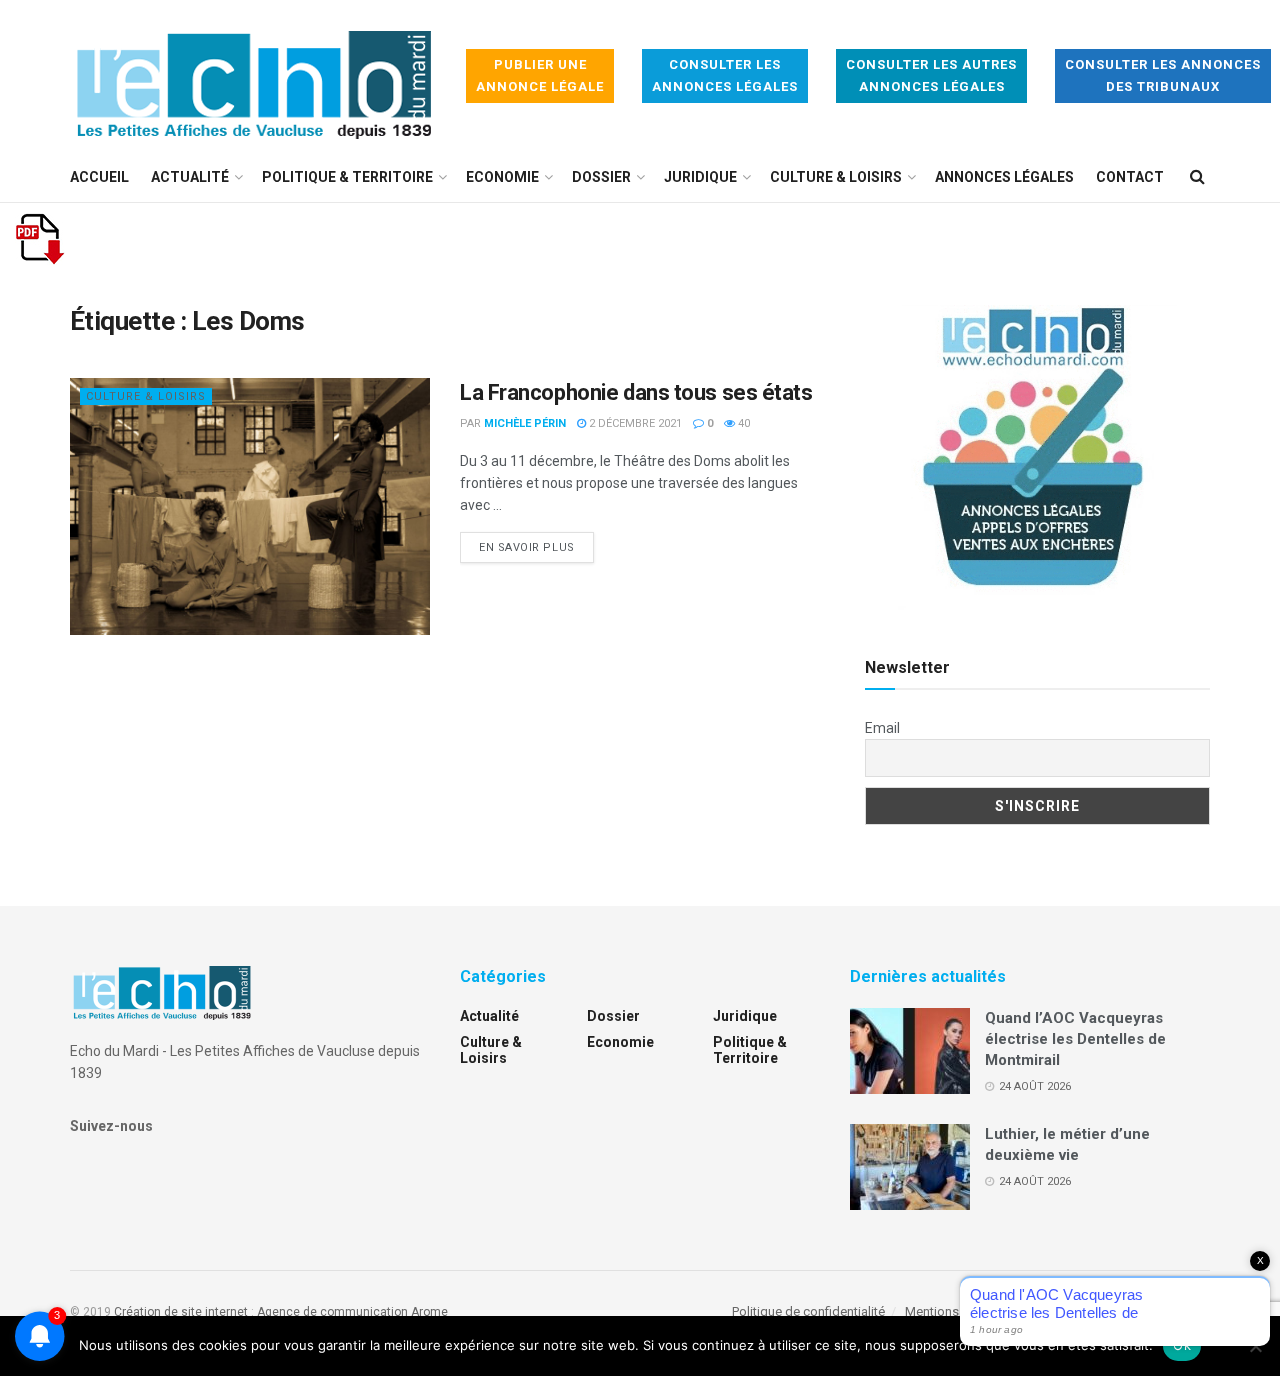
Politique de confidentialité (808, 1311)
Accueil (99, 177)
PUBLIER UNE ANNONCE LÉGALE (540, 75)
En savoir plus (536, 547)
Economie (502, 177)
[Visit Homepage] (254, 76)
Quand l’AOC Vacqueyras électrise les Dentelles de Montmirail (1075, 1039)
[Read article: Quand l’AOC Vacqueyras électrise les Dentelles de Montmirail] (910, 1051)
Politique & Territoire (347, 177)
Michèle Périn (525, 423)
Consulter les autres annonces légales (931, 75)
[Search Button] (1197, 177)
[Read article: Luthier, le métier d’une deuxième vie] (910, 1167)
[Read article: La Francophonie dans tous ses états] (250, 506)
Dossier (601, 177)
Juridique (700, 177)
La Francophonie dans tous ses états (636, 392)
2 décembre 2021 (634, 423)
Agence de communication (332, 1312)
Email (882, 728)
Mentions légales (954, 1311)
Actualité (190, 177)
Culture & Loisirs (836, 177)
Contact (1130, 177)
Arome (429, 1312)
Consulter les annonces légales (725, 75)
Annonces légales (1004, 177)
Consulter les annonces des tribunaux (1163, 75)
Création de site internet (181, 1312)
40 (742, 423)
